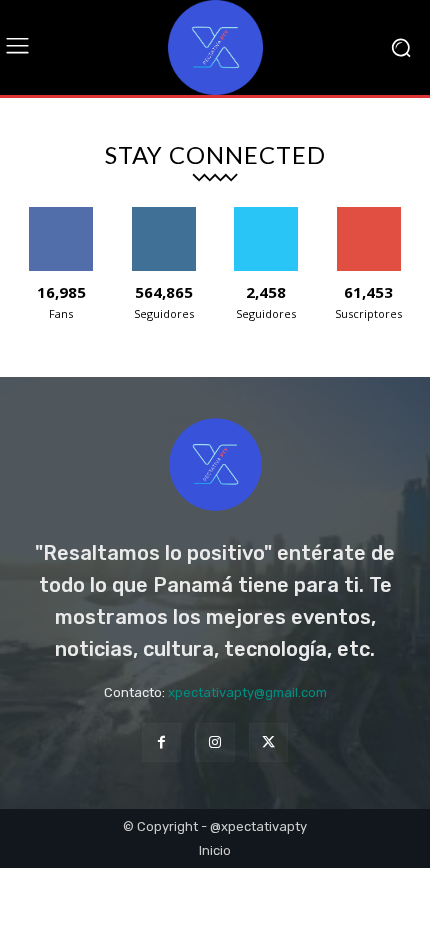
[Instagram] (214, 742)
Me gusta (61, 214)
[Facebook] (161, 742)
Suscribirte (368, 214)
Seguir (163, 214)
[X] (268, 742)
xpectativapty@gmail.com (247, 692)
